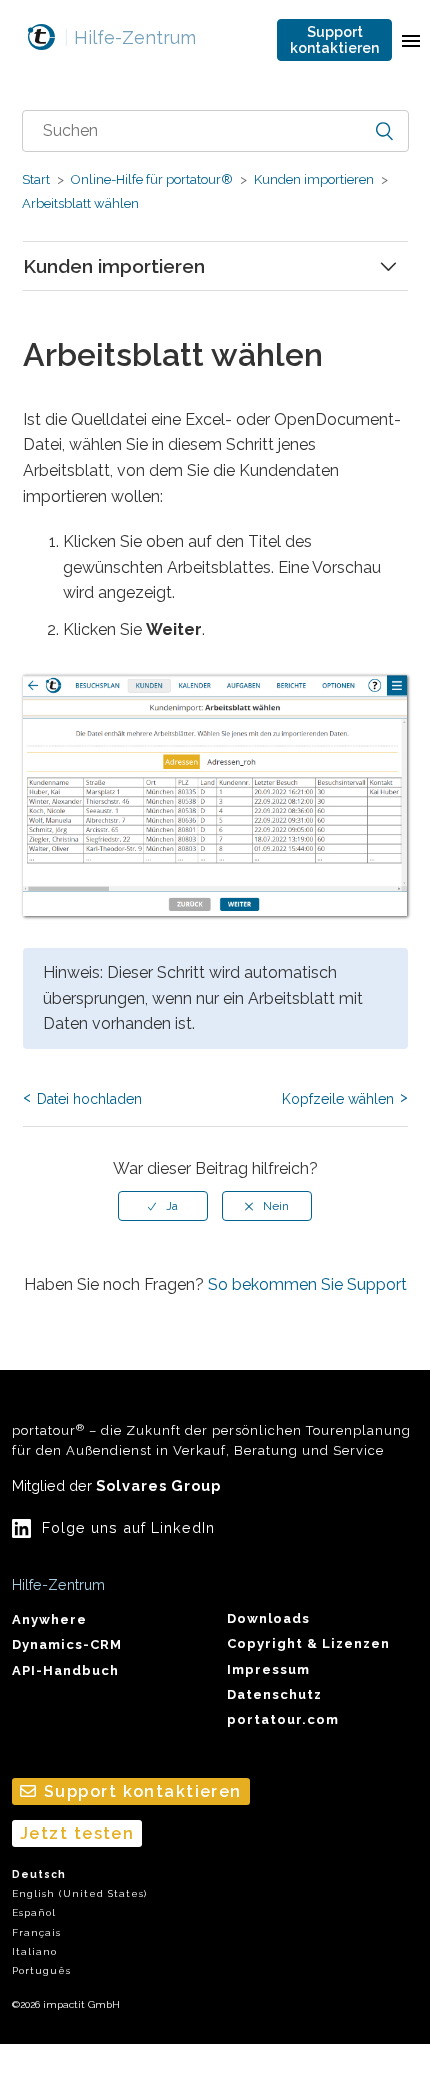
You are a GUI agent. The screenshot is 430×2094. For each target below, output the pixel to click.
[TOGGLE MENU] (411, 40)
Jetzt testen (77, 1833)
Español (34, 1912)
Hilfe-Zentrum (130, 37)
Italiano (34, 1951)
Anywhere (49, 1619)
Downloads (268, 1618)
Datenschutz (274, 1694)
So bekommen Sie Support (307, 1284)
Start (36, 179)
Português (41, 1970)
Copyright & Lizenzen (308, 1643)
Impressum (268, 1669)
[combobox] (215, 131)
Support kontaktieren (334, 40)
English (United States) (79, 1893)
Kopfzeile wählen (338, 1099)
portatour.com (283, 1719)
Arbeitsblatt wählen (80, 203)
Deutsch (39, 1874)
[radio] (163, 1206)
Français (36, 1932)
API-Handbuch (65, 1670)
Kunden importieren (314, 179)
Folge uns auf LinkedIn (128, 1527)
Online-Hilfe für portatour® (152, 179)
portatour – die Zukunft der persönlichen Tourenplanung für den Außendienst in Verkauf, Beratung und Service (211, 1440)
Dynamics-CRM (67, 1644)
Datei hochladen (89, 1099)
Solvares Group (158, 1485)
